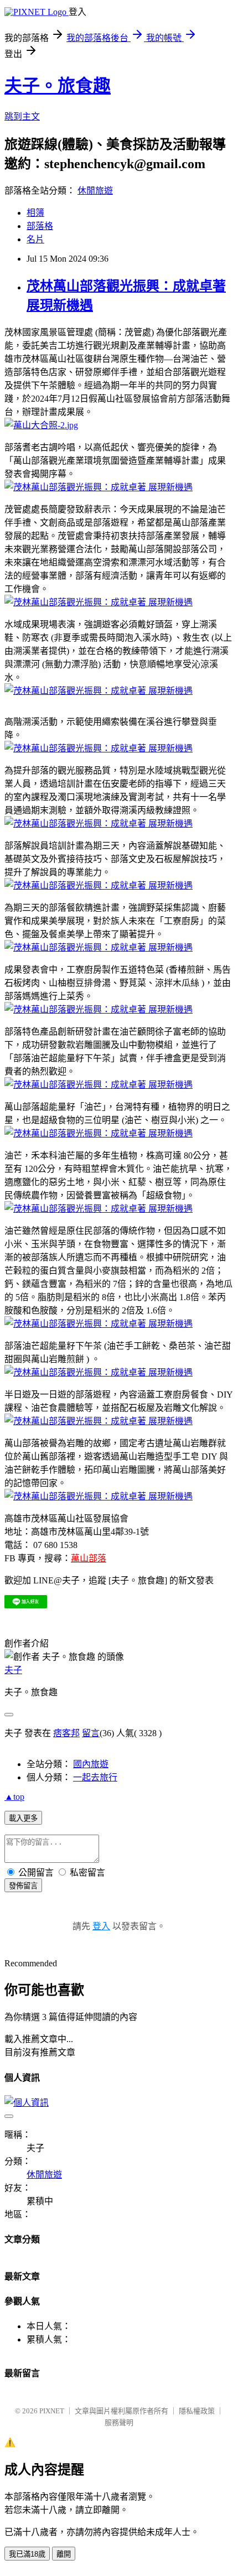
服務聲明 (119, 2422)
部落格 (40, 226)
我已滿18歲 (27, 2554)
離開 (64, 2554)
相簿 (35, 213)
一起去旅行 (95, 1777)
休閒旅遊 (95, 191)
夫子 (13, 1670)
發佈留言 (23, 1886)
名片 (35, 239)
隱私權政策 (197, 2411)
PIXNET (52, 2411)
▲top (14, 1797)
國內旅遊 (91, 1764)
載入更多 (23, 1818)
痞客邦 (66, 1733)
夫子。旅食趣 (58, 86)
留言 (91, 1733)
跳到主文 (22, 116)
